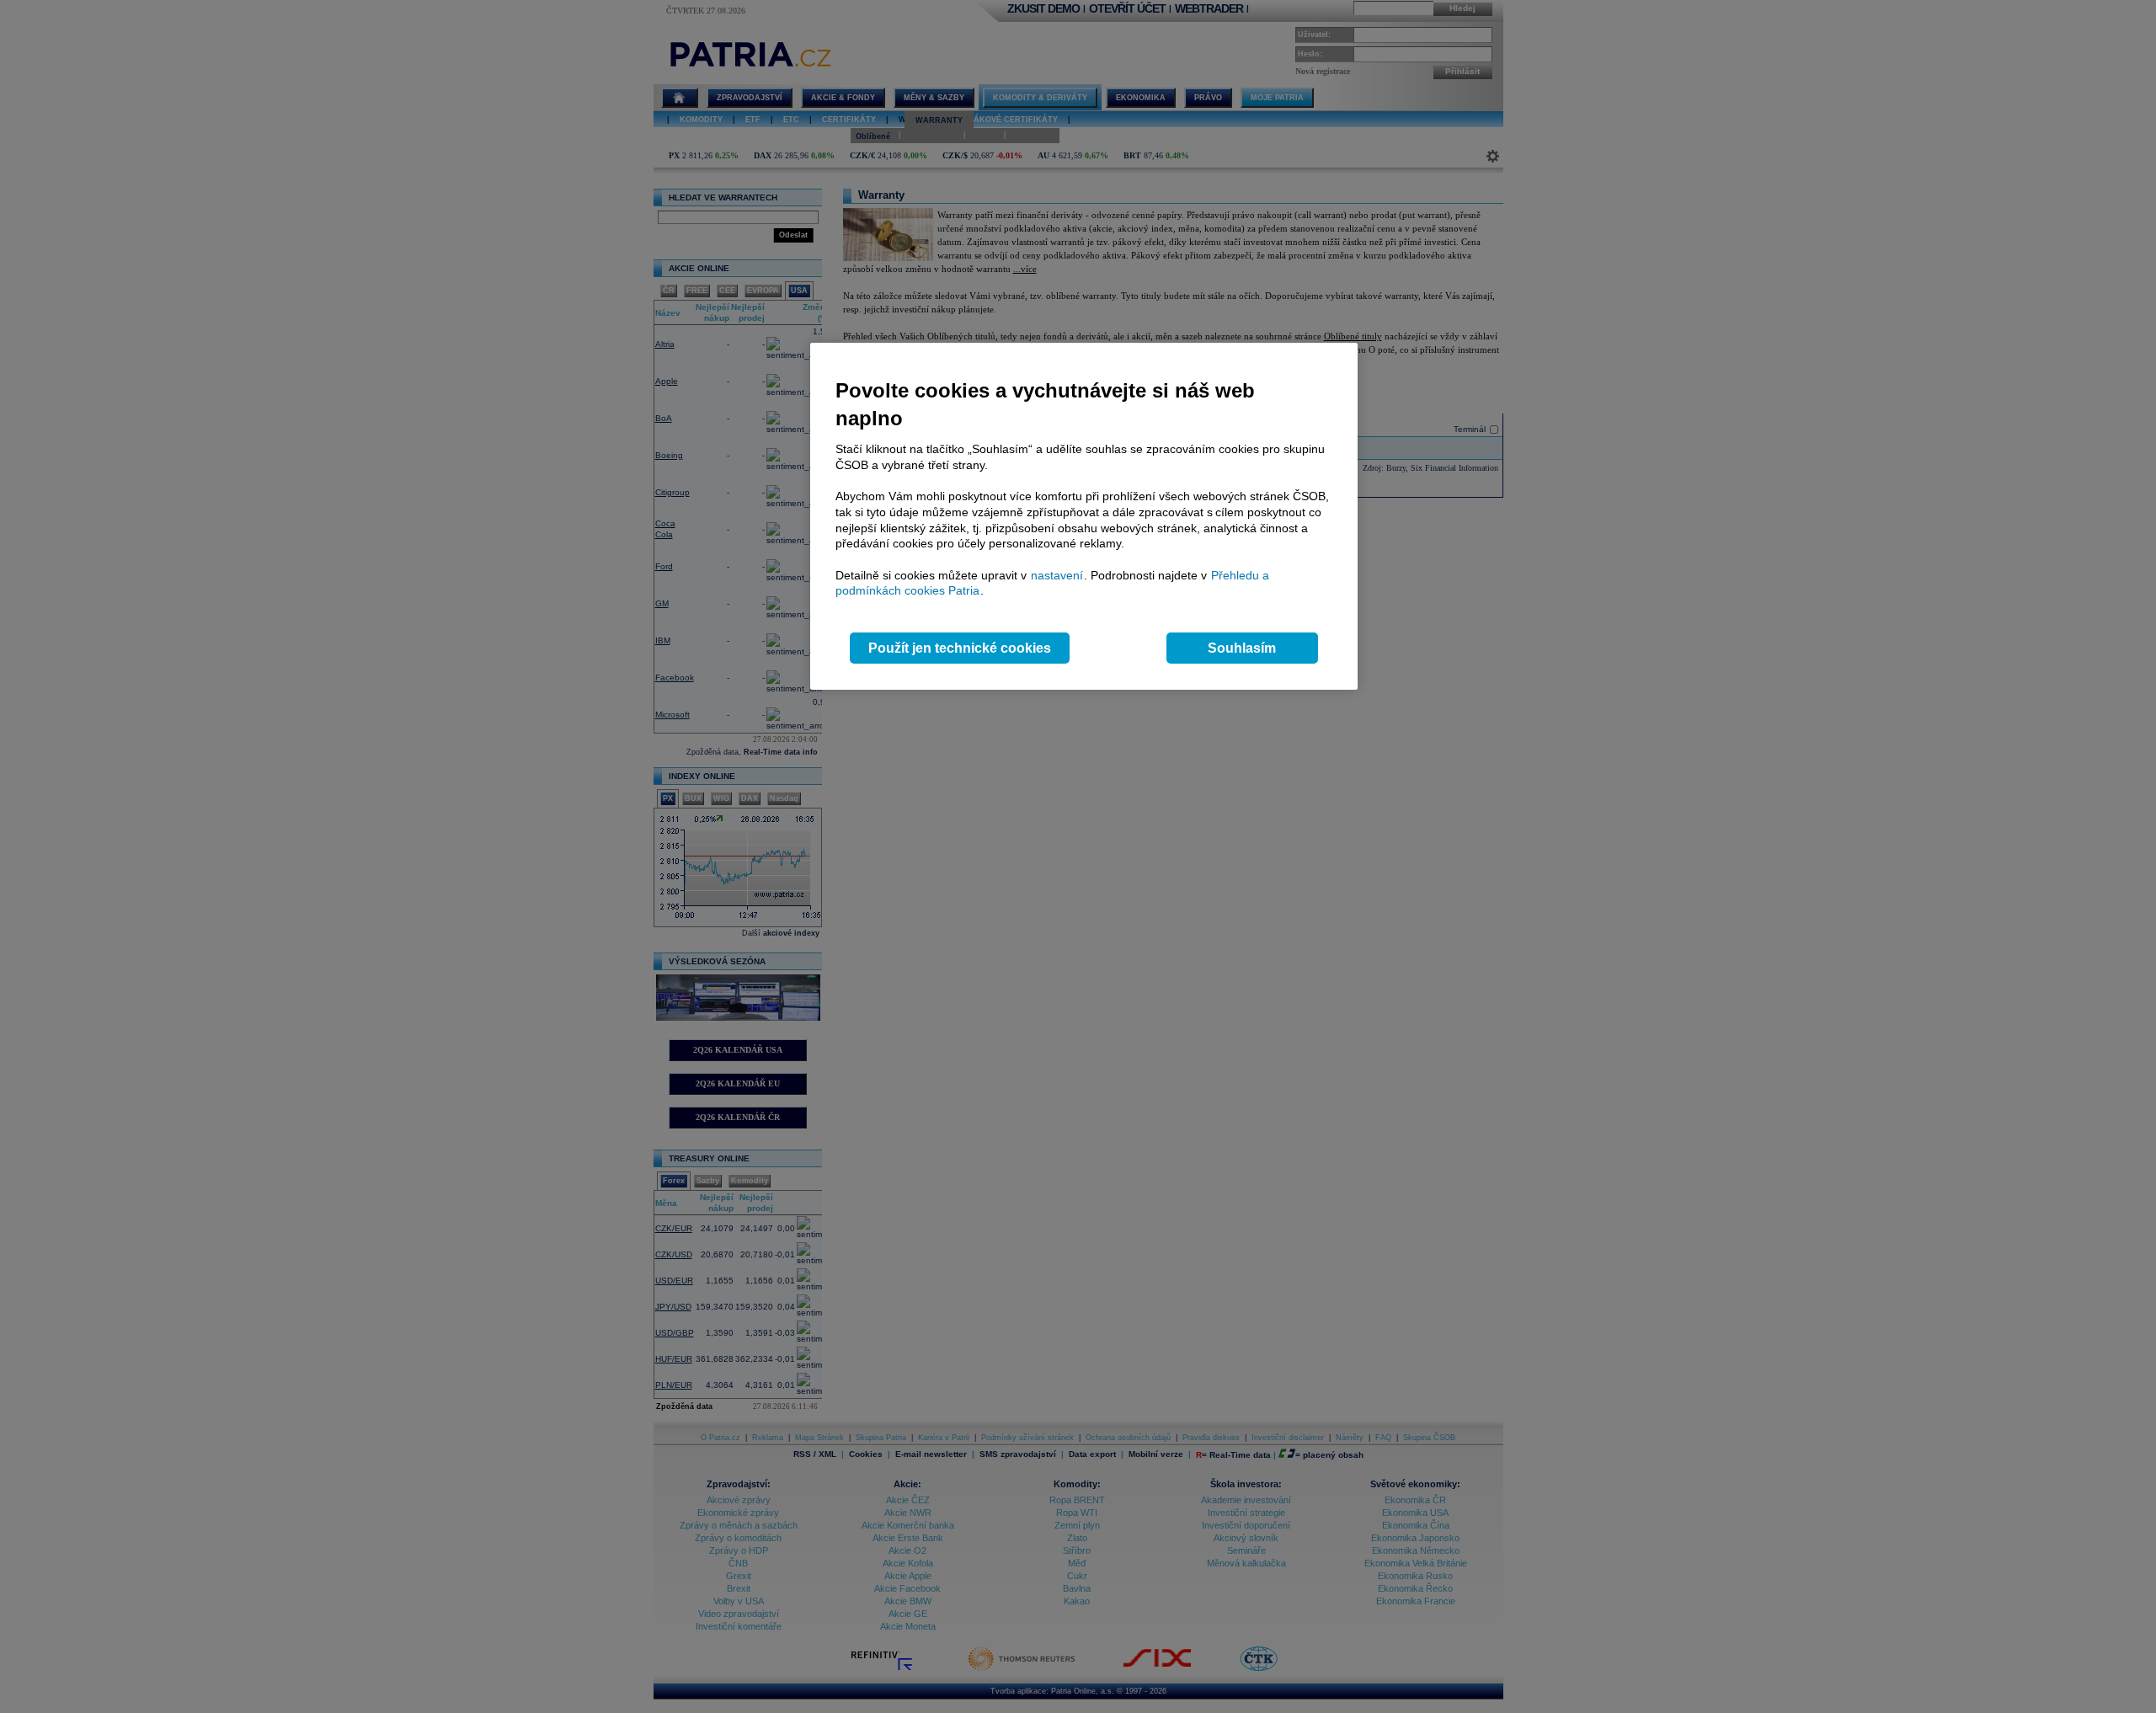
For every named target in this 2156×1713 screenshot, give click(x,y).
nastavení (1057, 575)
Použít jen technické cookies (960, 648)
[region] (1084, 517)
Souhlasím (1242, 648)
